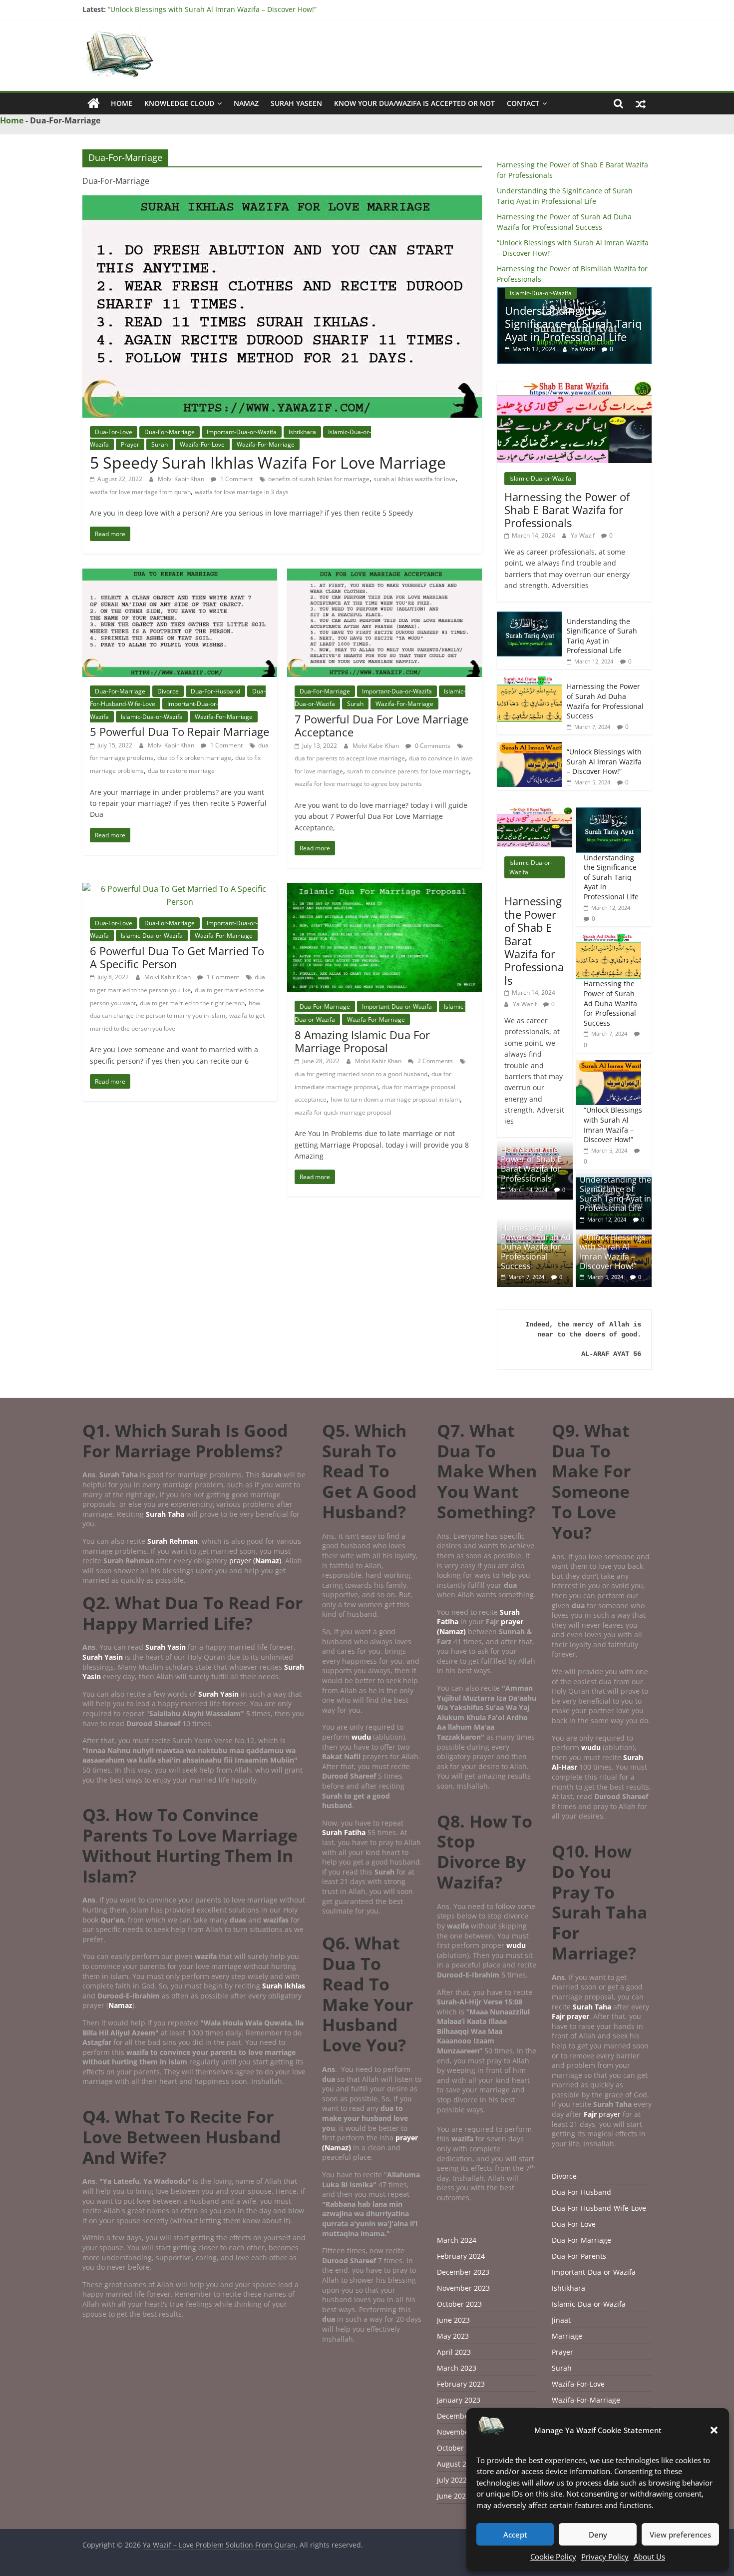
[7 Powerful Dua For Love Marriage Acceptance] (384, 575)
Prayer (130, 444)
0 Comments (432, 746)
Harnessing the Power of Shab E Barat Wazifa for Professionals (567, 510)
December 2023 (463, 2272)
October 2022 (459, 2448)
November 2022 (463, 2432)
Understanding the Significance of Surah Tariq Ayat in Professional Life (602, 636)
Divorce (168, 691)
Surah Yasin (166, 1647)
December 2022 (463, 2416)
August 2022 (458, 2464)
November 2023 (463, 2288)
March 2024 (457, 2240)
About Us (649, 2557)
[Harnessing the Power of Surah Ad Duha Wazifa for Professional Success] (529, 682)
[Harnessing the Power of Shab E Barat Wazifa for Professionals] (574, 387)
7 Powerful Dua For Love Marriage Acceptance (381, 725)
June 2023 (453, 2320)
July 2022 (452, 2480)
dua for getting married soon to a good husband (361, 1074)
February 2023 (461, 2384)
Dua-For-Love (114, 432)
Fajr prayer (570, 2016)
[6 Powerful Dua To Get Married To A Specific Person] (180, 889)
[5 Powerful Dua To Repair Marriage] (180, 575)
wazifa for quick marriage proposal (343, 1112)
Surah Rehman (173, 1541)
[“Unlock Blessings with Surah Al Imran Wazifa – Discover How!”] (529, 747)
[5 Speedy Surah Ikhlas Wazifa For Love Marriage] (282, 201)
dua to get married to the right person (192, 1003)
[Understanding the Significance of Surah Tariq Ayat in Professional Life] (529, 617)
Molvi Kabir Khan (182, 479)
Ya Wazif (580, 349)
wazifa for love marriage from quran (140, 492)
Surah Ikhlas (284, 1986)
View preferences (680, 2535)
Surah (160, 444)
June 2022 (453, 2496)
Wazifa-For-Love (202, 444)
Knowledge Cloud (179, 103)
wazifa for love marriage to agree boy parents (358, 784)
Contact (523, 103)
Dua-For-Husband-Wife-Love (599, 2208)
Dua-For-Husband (215, 691)
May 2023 (453, 2336)
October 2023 (459, 2304)
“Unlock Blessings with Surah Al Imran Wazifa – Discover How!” (212, 9)
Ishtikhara (302, 432)
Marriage (567, 2336)
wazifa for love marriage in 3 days (242, 492)
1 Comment (236, 479)
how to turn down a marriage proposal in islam (395, 1099)
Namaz (246, 103)
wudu (362, 1737)
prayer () (255, 1561)
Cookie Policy (553, 2557)
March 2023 (457, 2368)
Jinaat (561, 2320)
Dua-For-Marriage (170, 432)
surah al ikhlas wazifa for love (414, 479)
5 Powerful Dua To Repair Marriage (180, 731)
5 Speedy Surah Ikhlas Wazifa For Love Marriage (268, 462)
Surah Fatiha (344, 1832)
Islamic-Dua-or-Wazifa (152, 717)
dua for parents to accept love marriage (350, 758)
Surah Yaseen (296, 103)
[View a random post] (641, 103)
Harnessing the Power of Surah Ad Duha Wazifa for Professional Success (571, 323)
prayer (602, 2114)
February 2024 (461, 2256)
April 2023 (454, 2352)
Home (122, 103)
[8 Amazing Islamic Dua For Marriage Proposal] (384, 889)
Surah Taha (165, 1514)
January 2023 (459, 2400)
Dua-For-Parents (579, 2256)
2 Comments (434, 1061)
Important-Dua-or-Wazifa (242, 432)
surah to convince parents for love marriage (408, 771)
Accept (515, 2535)
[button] (714, 2430)
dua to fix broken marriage (194, 758)
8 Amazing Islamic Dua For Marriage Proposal (362, 1041)
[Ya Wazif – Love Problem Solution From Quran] (94, 103)
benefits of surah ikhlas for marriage (319, 479)
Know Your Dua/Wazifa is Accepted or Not (414, 103)
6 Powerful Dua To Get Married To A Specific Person (177, 957)
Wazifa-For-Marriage (266, 444)
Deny (598, 2535)
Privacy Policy (605, 2557)
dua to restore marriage (181, 771)
